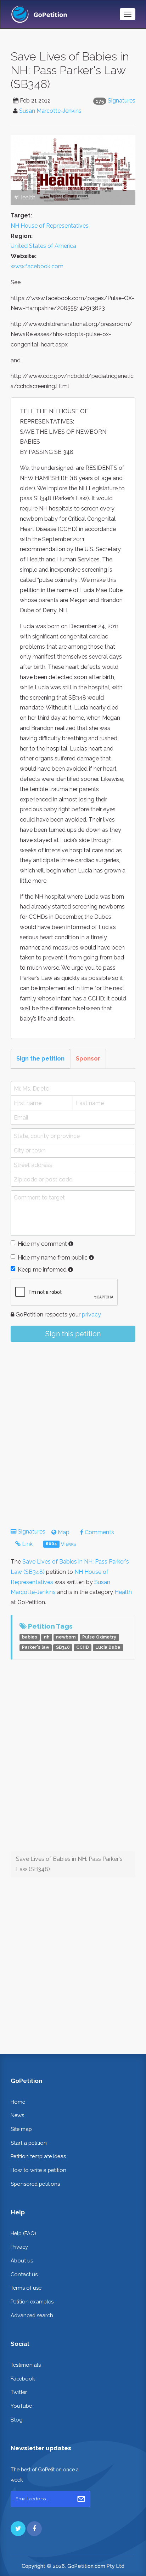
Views (61, 1544)
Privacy (19, 2247)
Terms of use (26, 2288)
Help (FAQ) (23, 2233)
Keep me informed (42, 1270)
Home (18, 2102)
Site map (21, 2129)
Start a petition (29, 2143)
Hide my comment (42, 1244)
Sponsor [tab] (88, 1059)
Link (27, 1544)
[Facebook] (34, 2529)
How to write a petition (38, 2170)
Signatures (122, 101)
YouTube (21, 2406)
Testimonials (26, 2365)
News (17, 2115)
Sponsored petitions (35, 2184)
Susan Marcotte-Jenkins (50, 111)
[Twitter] (18, 2529)
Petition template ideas (38, 2156)
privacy (91, 1315)
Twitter (19, 2392)
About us (22, 2260)
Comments (99, 1532)
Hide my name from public (53, 1258)
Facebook (23, 2379)
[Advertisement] (73, 1429)
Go (81, 2499)
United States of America (43, 246)
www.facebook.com (37, 266)
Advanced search (32, 2315)
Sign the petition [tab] (40, 1059)
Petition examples (32, 2302)
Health (123, 1592)
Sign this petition (73, 1334)
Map (63, 1532)
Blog (17, 2420)
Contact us (24, 2274)
